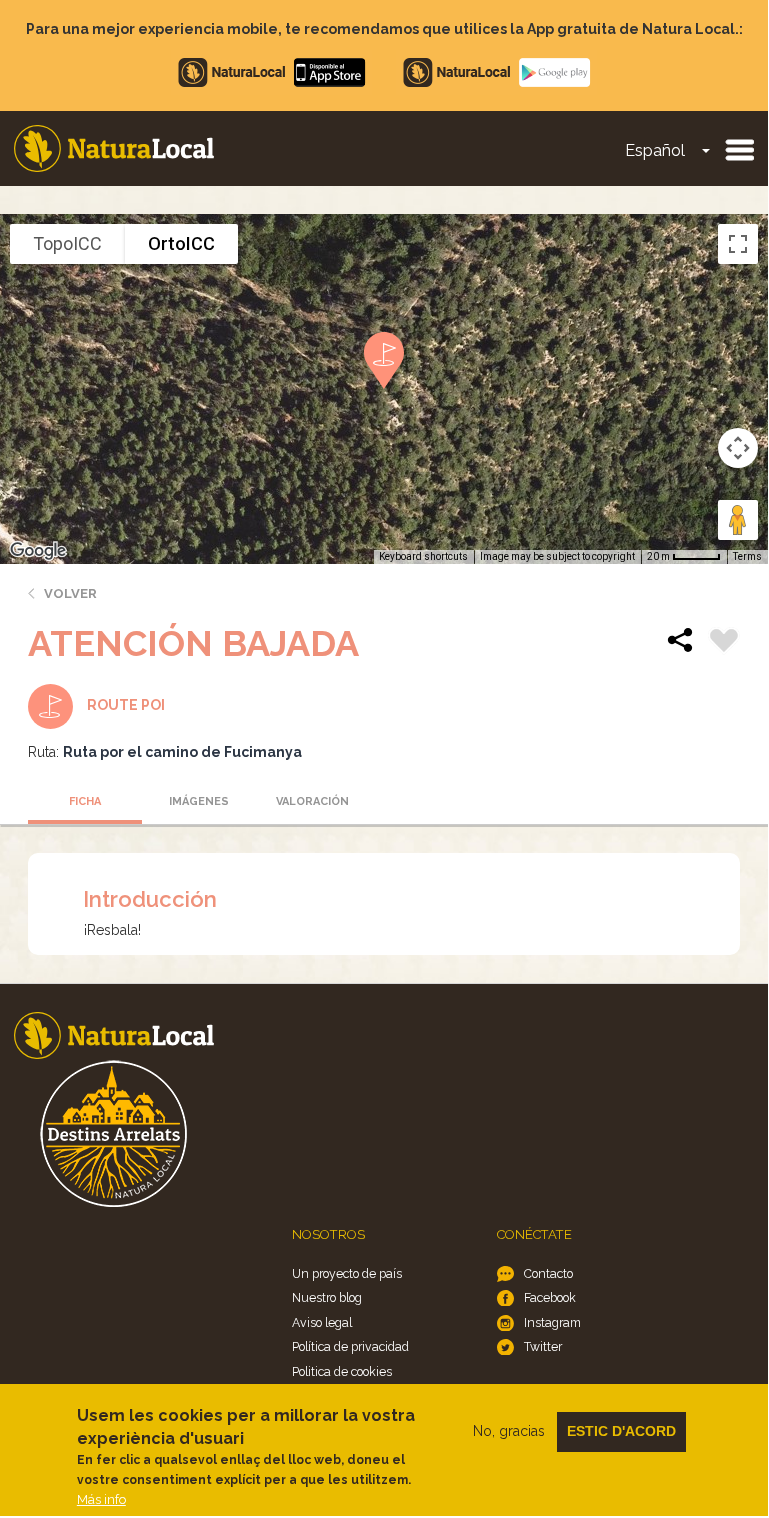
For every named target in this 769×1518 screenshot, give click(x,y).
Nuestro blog (327, 1297)
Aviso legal (322, 1322)
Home (114, 148)
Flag (724, 643)
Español (655, 150)
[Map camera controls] (738, 448)
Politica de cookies (342, 1371)
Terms (747, 556)
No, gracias (509, 1431)
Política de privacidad (350, 1346)
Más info (101, 1499)
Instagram (552, 1322)
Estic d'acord (621, 1431)
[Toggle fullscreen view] (738, 244)
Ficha (85, 801)
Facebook (550, 1297)
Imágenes (199, 801)
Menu (739, 149)
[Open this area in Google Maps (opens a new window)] (38, 551)
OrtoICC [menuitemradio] (181, 243)
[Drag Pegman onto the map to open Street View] (738, 520)
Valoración (312, 801)
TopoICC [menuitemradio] (67, 243)
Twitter (543, 1346)
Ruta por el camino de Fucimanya (182, 752)
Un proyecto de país (347, 1273)
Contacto (548, 1273)
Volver (70, 593)
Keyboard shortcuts (423, 556)
